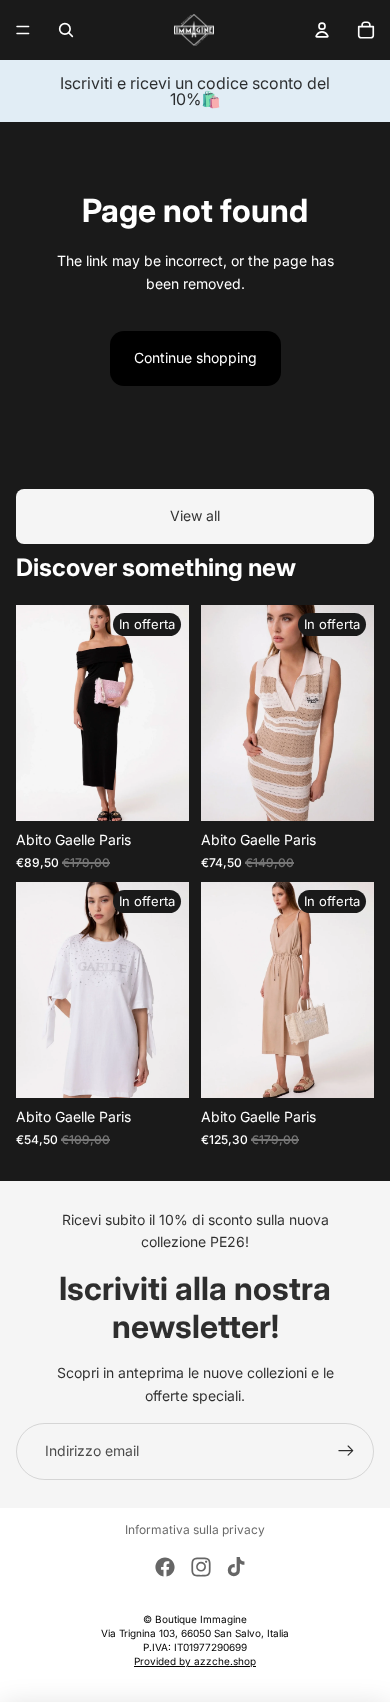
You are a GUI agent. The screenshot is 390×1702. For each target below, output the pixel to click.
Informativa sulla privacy (195, 1529)
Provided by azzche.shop (195, 1661)
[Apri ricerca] (66, 30)
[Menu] (23, 30)
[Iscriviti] (346, 1451)
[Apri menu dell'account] (322, 30)
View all (195, 515)
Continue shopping (195, 357)
